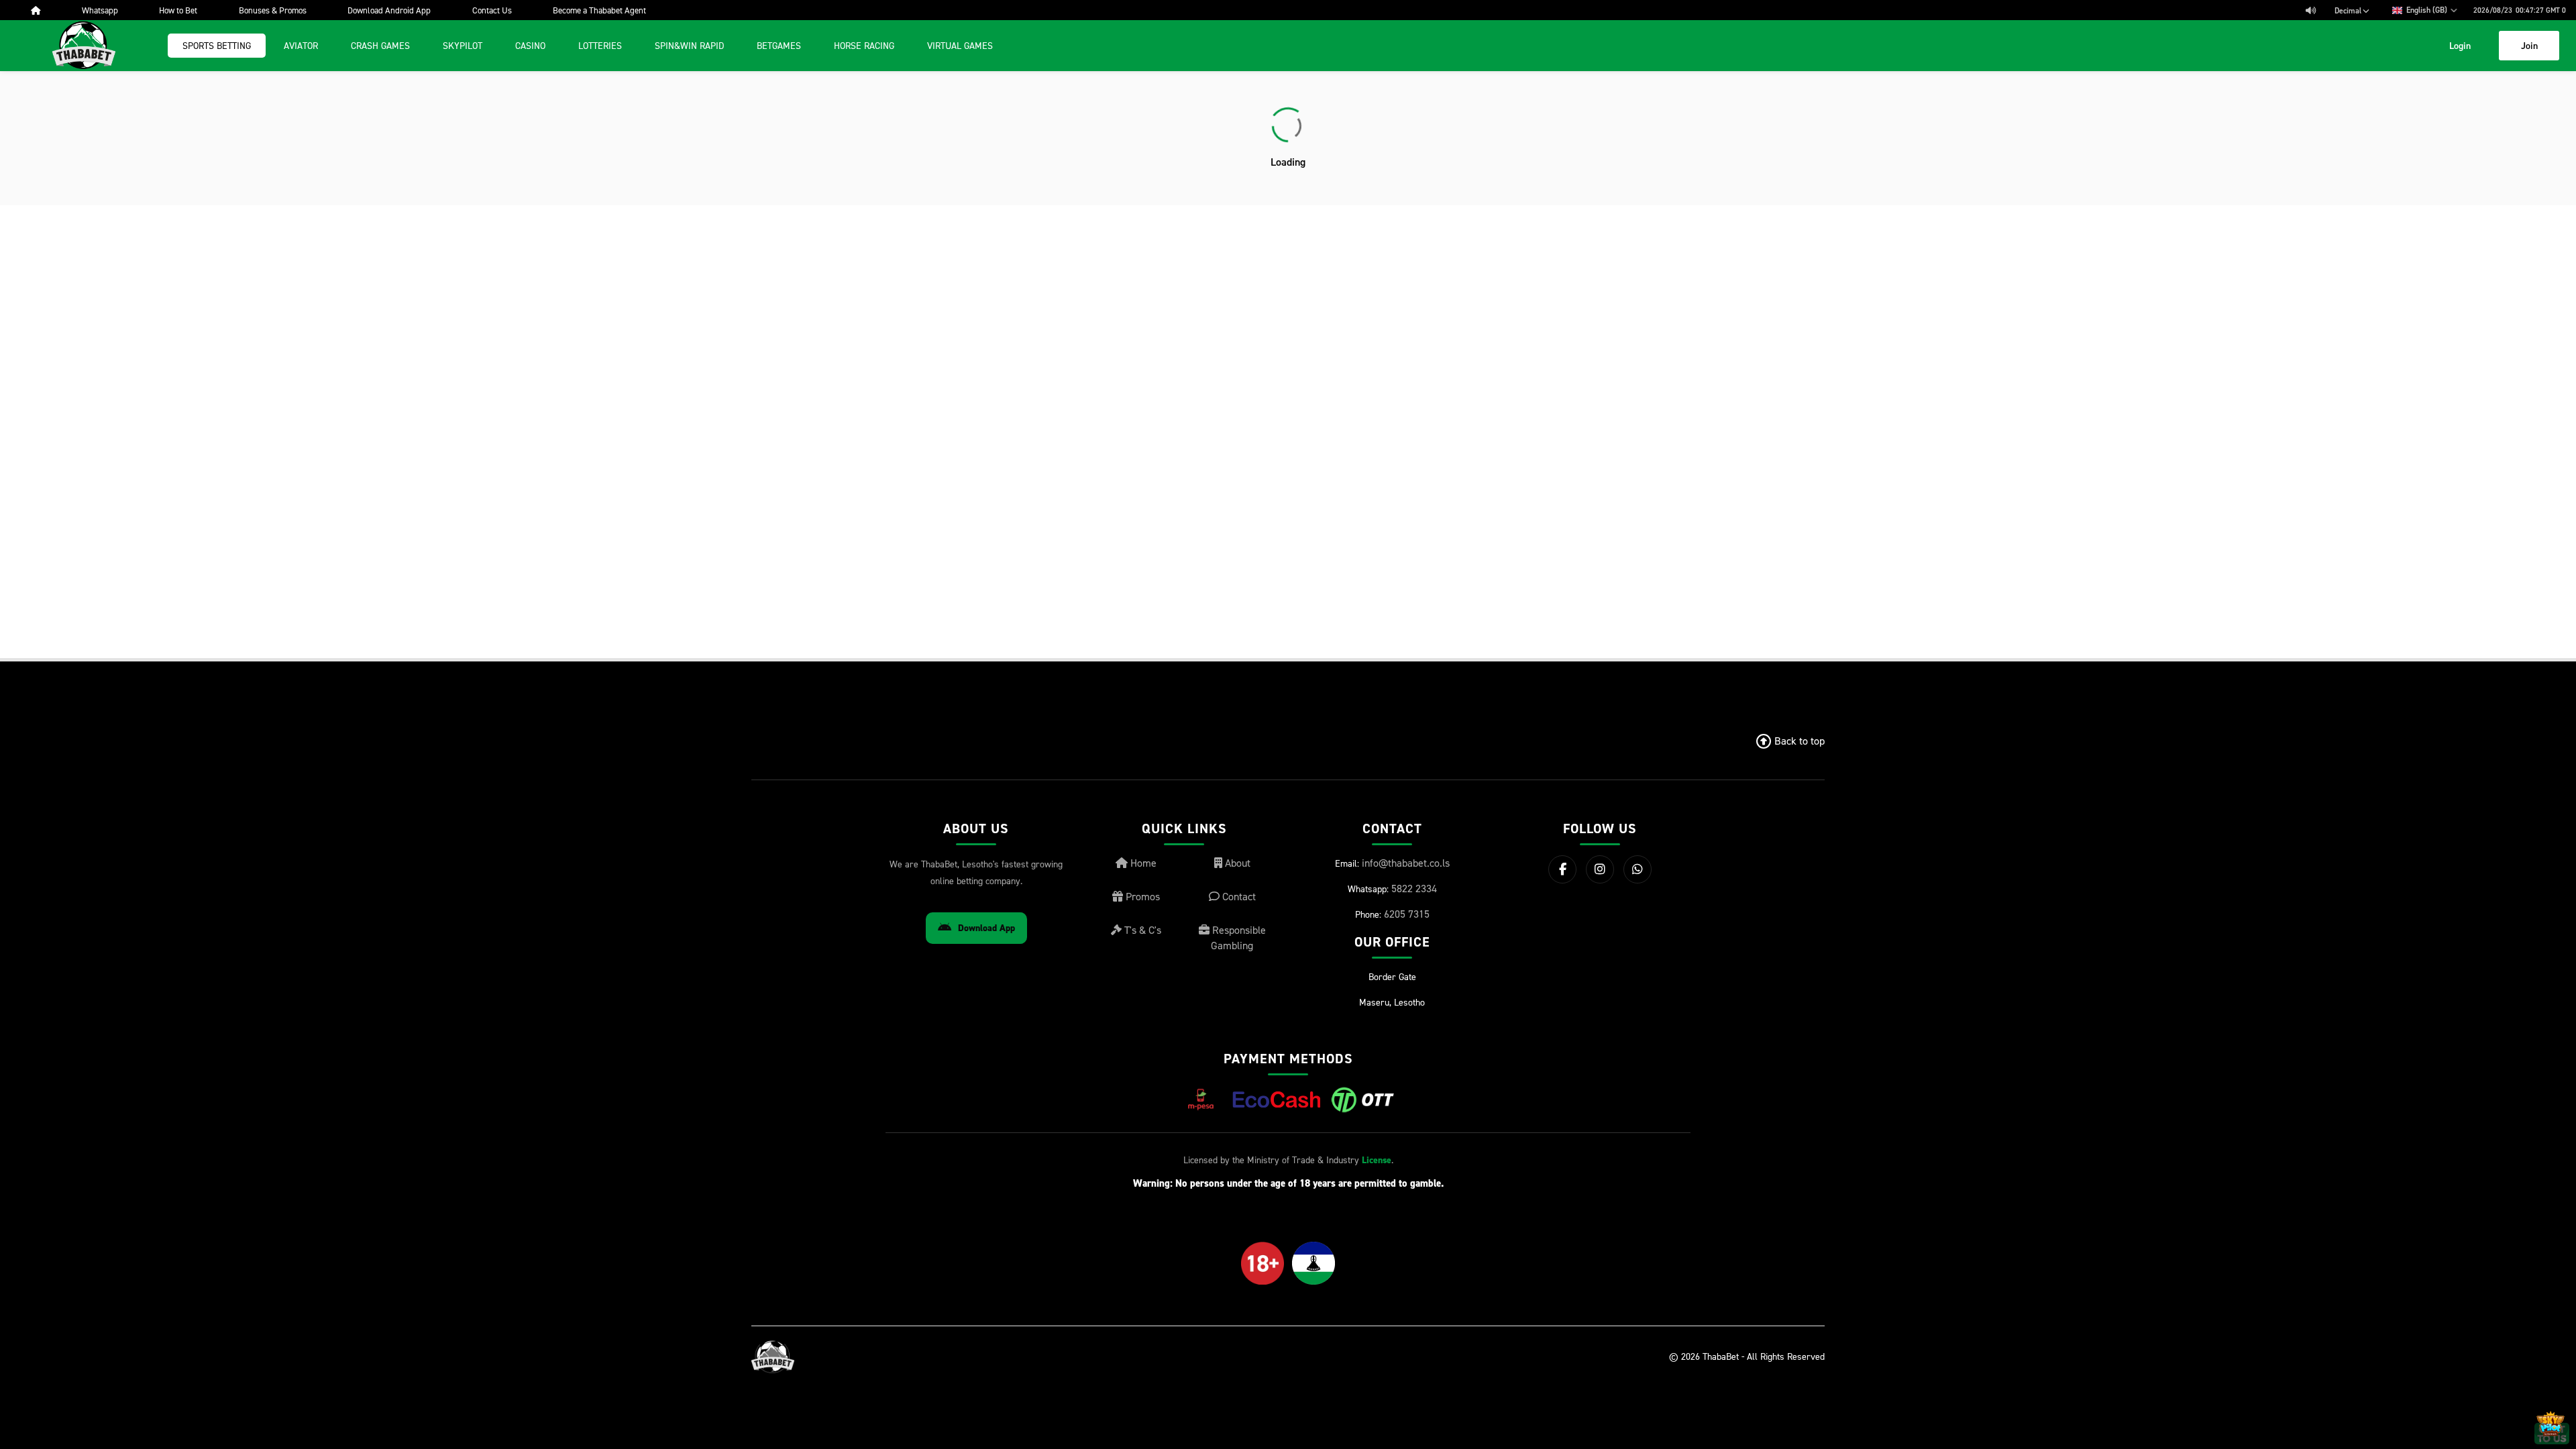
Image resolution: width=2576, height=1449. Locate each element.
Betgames (779, 45)
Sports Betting (217, 45)
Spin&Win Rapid (689, 45)
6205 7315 (1407, 914)
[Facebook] (1562, 869)
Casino (530, 45)
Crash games (380, 45)
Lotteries (600, 45)
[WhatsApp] (1638, 869)
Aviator (301, 45)
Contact (1238, 896)
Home (1142, 863)
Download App (986, 928)
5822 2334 (1414, 888)
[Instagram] (1600, 869)
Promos (1141, 896)
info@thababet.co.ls (1406, 863)
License (1377, 1160)
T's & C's (1141, 930)
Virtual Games (960, 45)
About (1236, 863)
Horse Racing (864, 45)
